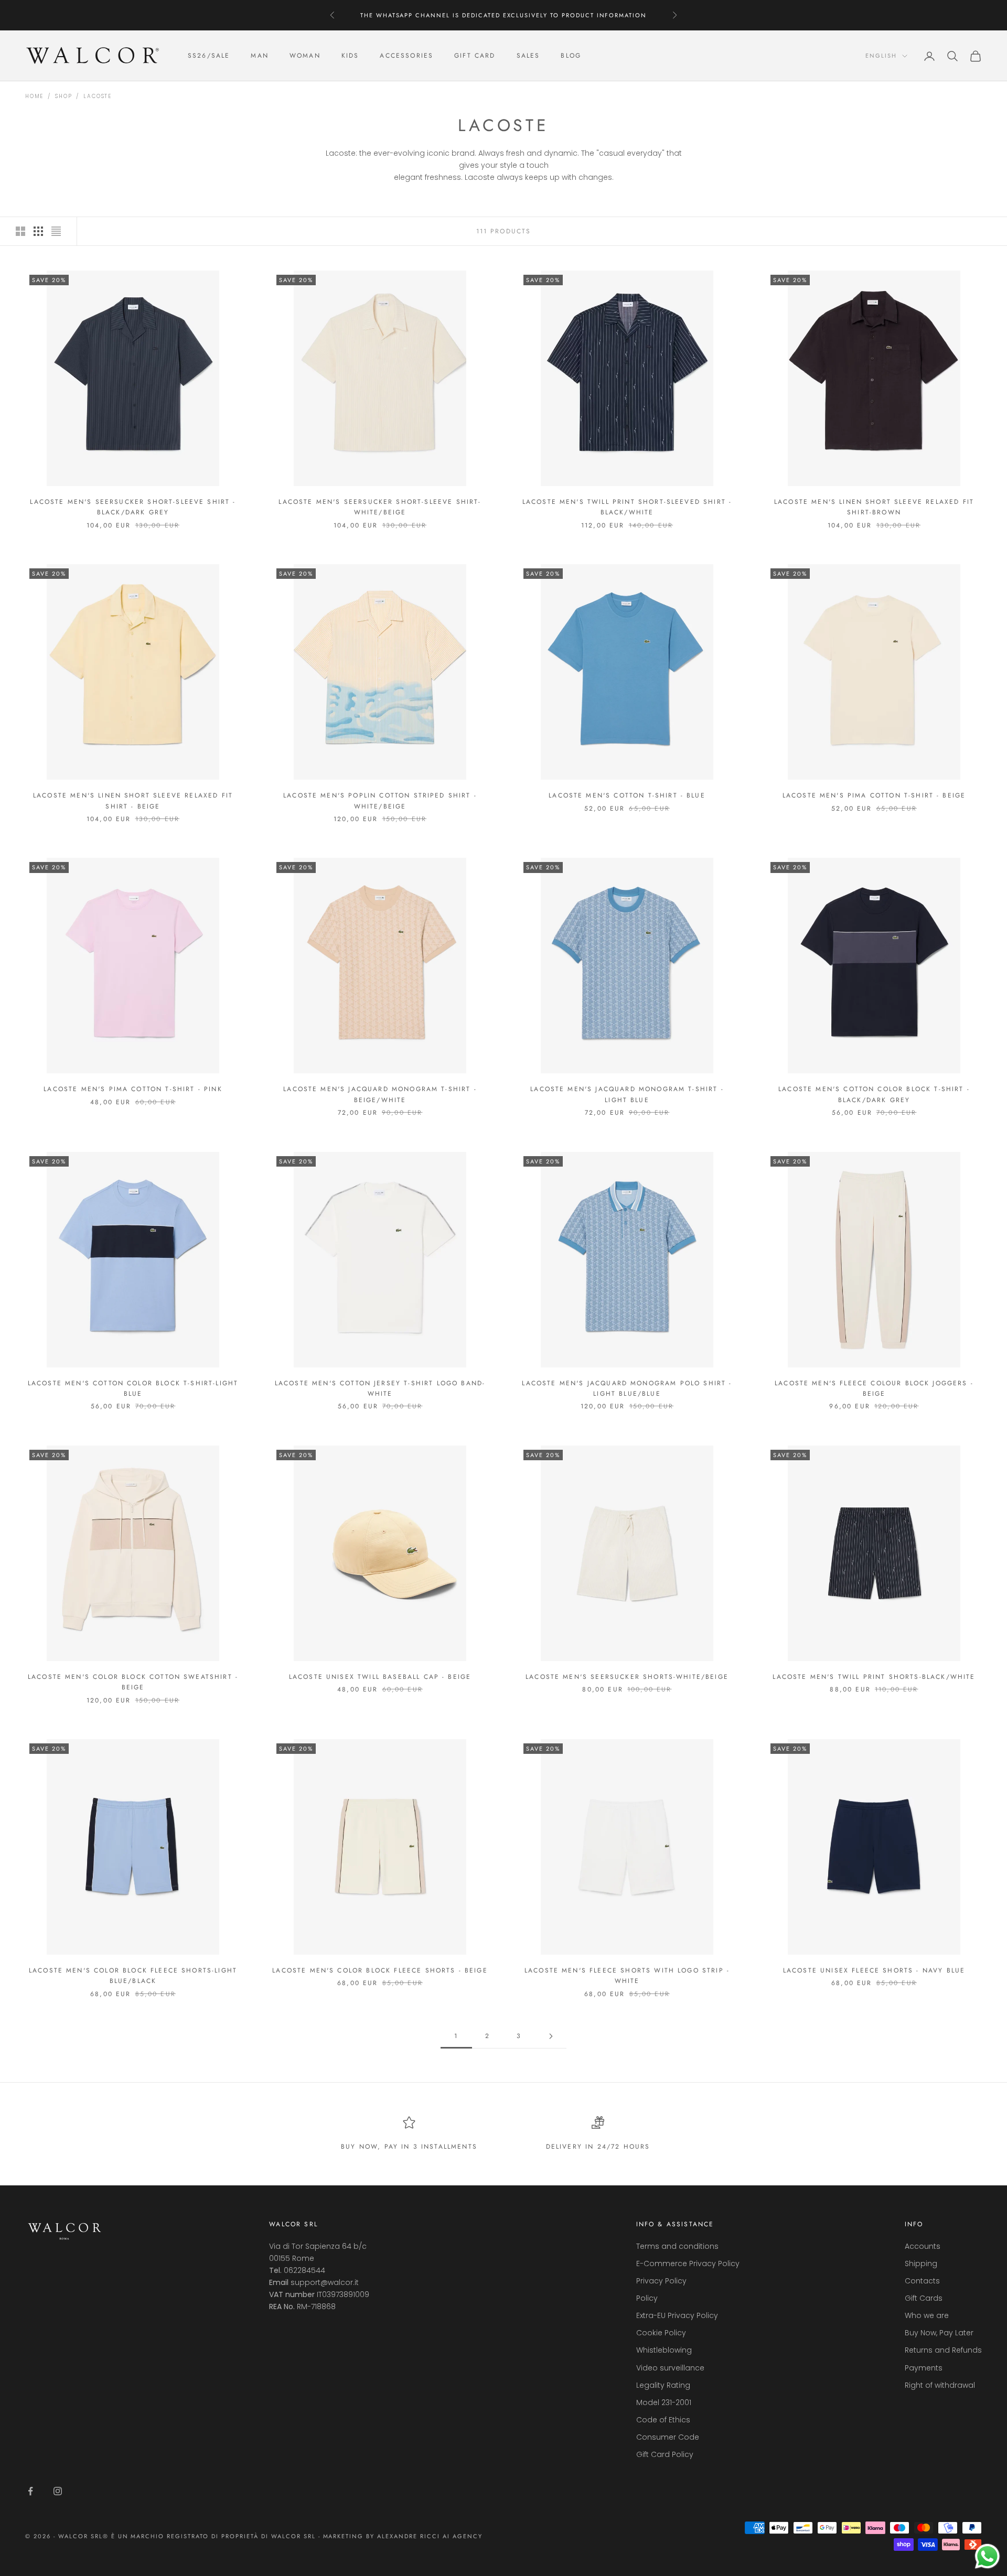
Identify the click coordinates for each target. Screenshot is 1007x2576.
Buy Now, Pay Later (939, 2333)
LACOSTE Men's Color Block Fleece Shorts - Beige (380, 1970)
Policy (647, 2298)
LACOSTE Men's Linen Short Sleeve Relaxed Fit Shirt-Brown (874, 507)
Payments (924, 2368)
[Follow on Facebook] (30, 2491)
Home (34, 96)
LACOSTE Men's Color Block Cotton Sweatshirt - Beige (133, 1682)
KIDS (350, 56)
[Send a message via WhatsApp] (987, 2556)
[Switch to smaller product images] (38, 231)
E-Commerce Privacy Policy (688, 2264)
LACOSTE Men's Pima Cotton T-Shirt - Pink (133, 1089)
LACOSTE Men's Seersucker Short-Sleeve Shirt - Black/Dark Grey (133, 507)
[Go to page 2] (551, 2036)
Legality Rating (663, 2385)
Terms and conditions (677, 2246)
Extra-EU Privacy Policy (677, 2315)
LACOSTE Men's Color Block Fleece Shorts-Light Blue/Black (133, 1976)
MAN (259, 56)
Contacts (922, 2281)
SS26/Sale (209, 56)
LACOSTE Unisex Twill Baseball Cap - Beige (380, 1677)
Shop (63, 96)
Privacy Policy (661, 2281)
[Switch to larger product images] (20, 231)
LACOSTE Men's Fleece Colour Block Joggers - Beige (874, 1388)
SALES (528, 56)
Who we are (927, 2315)
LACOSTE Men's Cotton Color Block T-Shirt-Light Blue (133, 1388)
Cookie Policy (661, 2333)
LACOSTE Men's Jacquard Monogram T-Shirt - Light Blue (627, 1094)
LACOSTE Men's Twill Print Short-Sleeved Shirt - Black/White (627, 507)
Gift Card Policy (665, 2454)
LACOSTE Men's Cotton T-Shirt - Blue (627, 795)
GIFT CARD (475, 56)
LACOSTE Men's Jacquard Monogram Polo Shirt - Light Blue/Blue (627, 1388)
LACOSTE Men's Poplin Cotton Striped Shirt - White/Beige (380, 801)
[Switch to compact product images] (56, 231)
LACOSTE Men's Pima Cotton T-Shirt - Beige (874, 795)
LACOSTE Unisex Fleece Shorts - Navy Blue (874, 1970)
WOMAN (305, 56)
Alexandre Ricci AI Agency (430, 2536)
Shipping (921, 2264)
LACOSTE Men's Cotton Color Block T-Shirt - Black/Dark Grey (874, 1094)
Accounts (923, 2246)
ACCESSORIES (406, 56)
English (881, 56)
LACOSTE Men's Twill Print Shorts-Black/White (874, 1677)
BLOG (571, 56)
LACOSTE (98, 96)
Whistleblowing (664, 2350)
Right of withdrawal (940, 2385)
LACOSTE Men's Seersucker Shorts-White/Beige (627, 1677)
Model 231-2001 (664, 2402)
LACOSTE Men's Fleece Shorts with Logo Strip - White (627, 1976)
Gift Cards (924, 2298)
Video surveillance (670, 2368)
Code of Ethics (663, 2420)
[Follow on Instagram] (58, 2491)
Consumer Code (668, 2437)
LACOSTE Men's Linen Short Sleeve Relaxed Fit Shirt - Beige (133, 801)
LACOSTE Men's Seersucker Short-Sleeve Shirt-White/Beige (380, 507)
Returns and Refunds (943, 2350)
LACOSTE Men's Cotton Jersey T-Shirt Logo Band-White (380, 1388)
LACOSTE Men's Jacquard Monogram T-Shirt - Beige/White (380, 1094)
